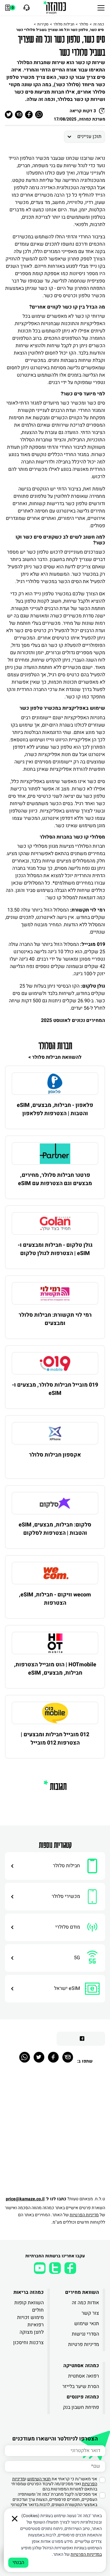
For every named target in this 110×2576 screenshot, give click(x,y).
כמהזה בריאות (29, 2292)
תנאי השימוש (39, 2479)
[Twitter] (39, 2057)
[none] (55, 1084)
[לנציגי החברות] (26, 8)
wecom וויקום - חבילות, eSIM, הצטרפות (55, 1599)
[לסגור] (15, 2519)
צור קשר (90, 2313)
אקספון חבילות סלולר (55, 1455)
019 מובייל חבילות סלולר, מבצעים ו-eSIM (55, 1389)
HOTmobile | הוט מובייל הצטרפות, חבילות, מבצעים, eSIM (55, 1669)
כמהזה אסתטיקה (81, 2366)
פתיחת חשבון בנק (81, 2407)
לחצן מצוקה (32, 2332)
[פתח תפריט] (101, 8)
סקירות (43, 24)
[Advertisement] (55, 2133)
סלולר (84, 24)
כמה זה (99, 24)
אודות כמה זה (85, 2303)
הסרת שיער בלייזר (81, 2386)
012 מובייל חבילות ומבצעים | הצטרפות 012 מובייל (55, 1739)
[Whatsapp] (25, 2057)
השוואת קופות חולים (29, 2306)
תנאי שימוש (87, 2324)
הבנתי (18, 2563)
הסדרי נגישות (85, 2334)
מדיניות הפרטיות (84, 2215)
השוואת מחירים (82, 2292)
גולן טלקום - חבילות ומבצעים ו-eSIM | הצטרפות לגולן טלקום (55, 1249)
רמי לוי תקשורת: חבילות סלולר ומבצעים (55, 1319)
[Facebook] (53, 2057)
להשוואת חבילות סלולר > (55, 1057)
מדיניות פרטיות (84, 2344)
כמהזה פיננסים (83, 2397)
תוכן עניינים (89, 136)
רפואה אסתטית (84, 2376)
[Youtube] (40, 2268)
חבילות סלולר (64, 24)
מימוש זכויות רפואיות (30, 2321)
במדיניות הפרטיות (86, 2554)
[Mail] (68, 2057)
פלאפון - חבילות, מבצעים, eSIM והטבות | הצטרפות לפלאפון (55, 1109)
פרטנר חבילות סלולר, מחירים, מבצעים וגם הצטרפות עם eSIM (55, 1179)
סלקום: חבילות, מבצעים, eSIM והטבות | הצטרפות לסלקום (55, 1529)
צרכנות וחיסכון (28, 2343)
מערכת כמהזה (92, 119)
